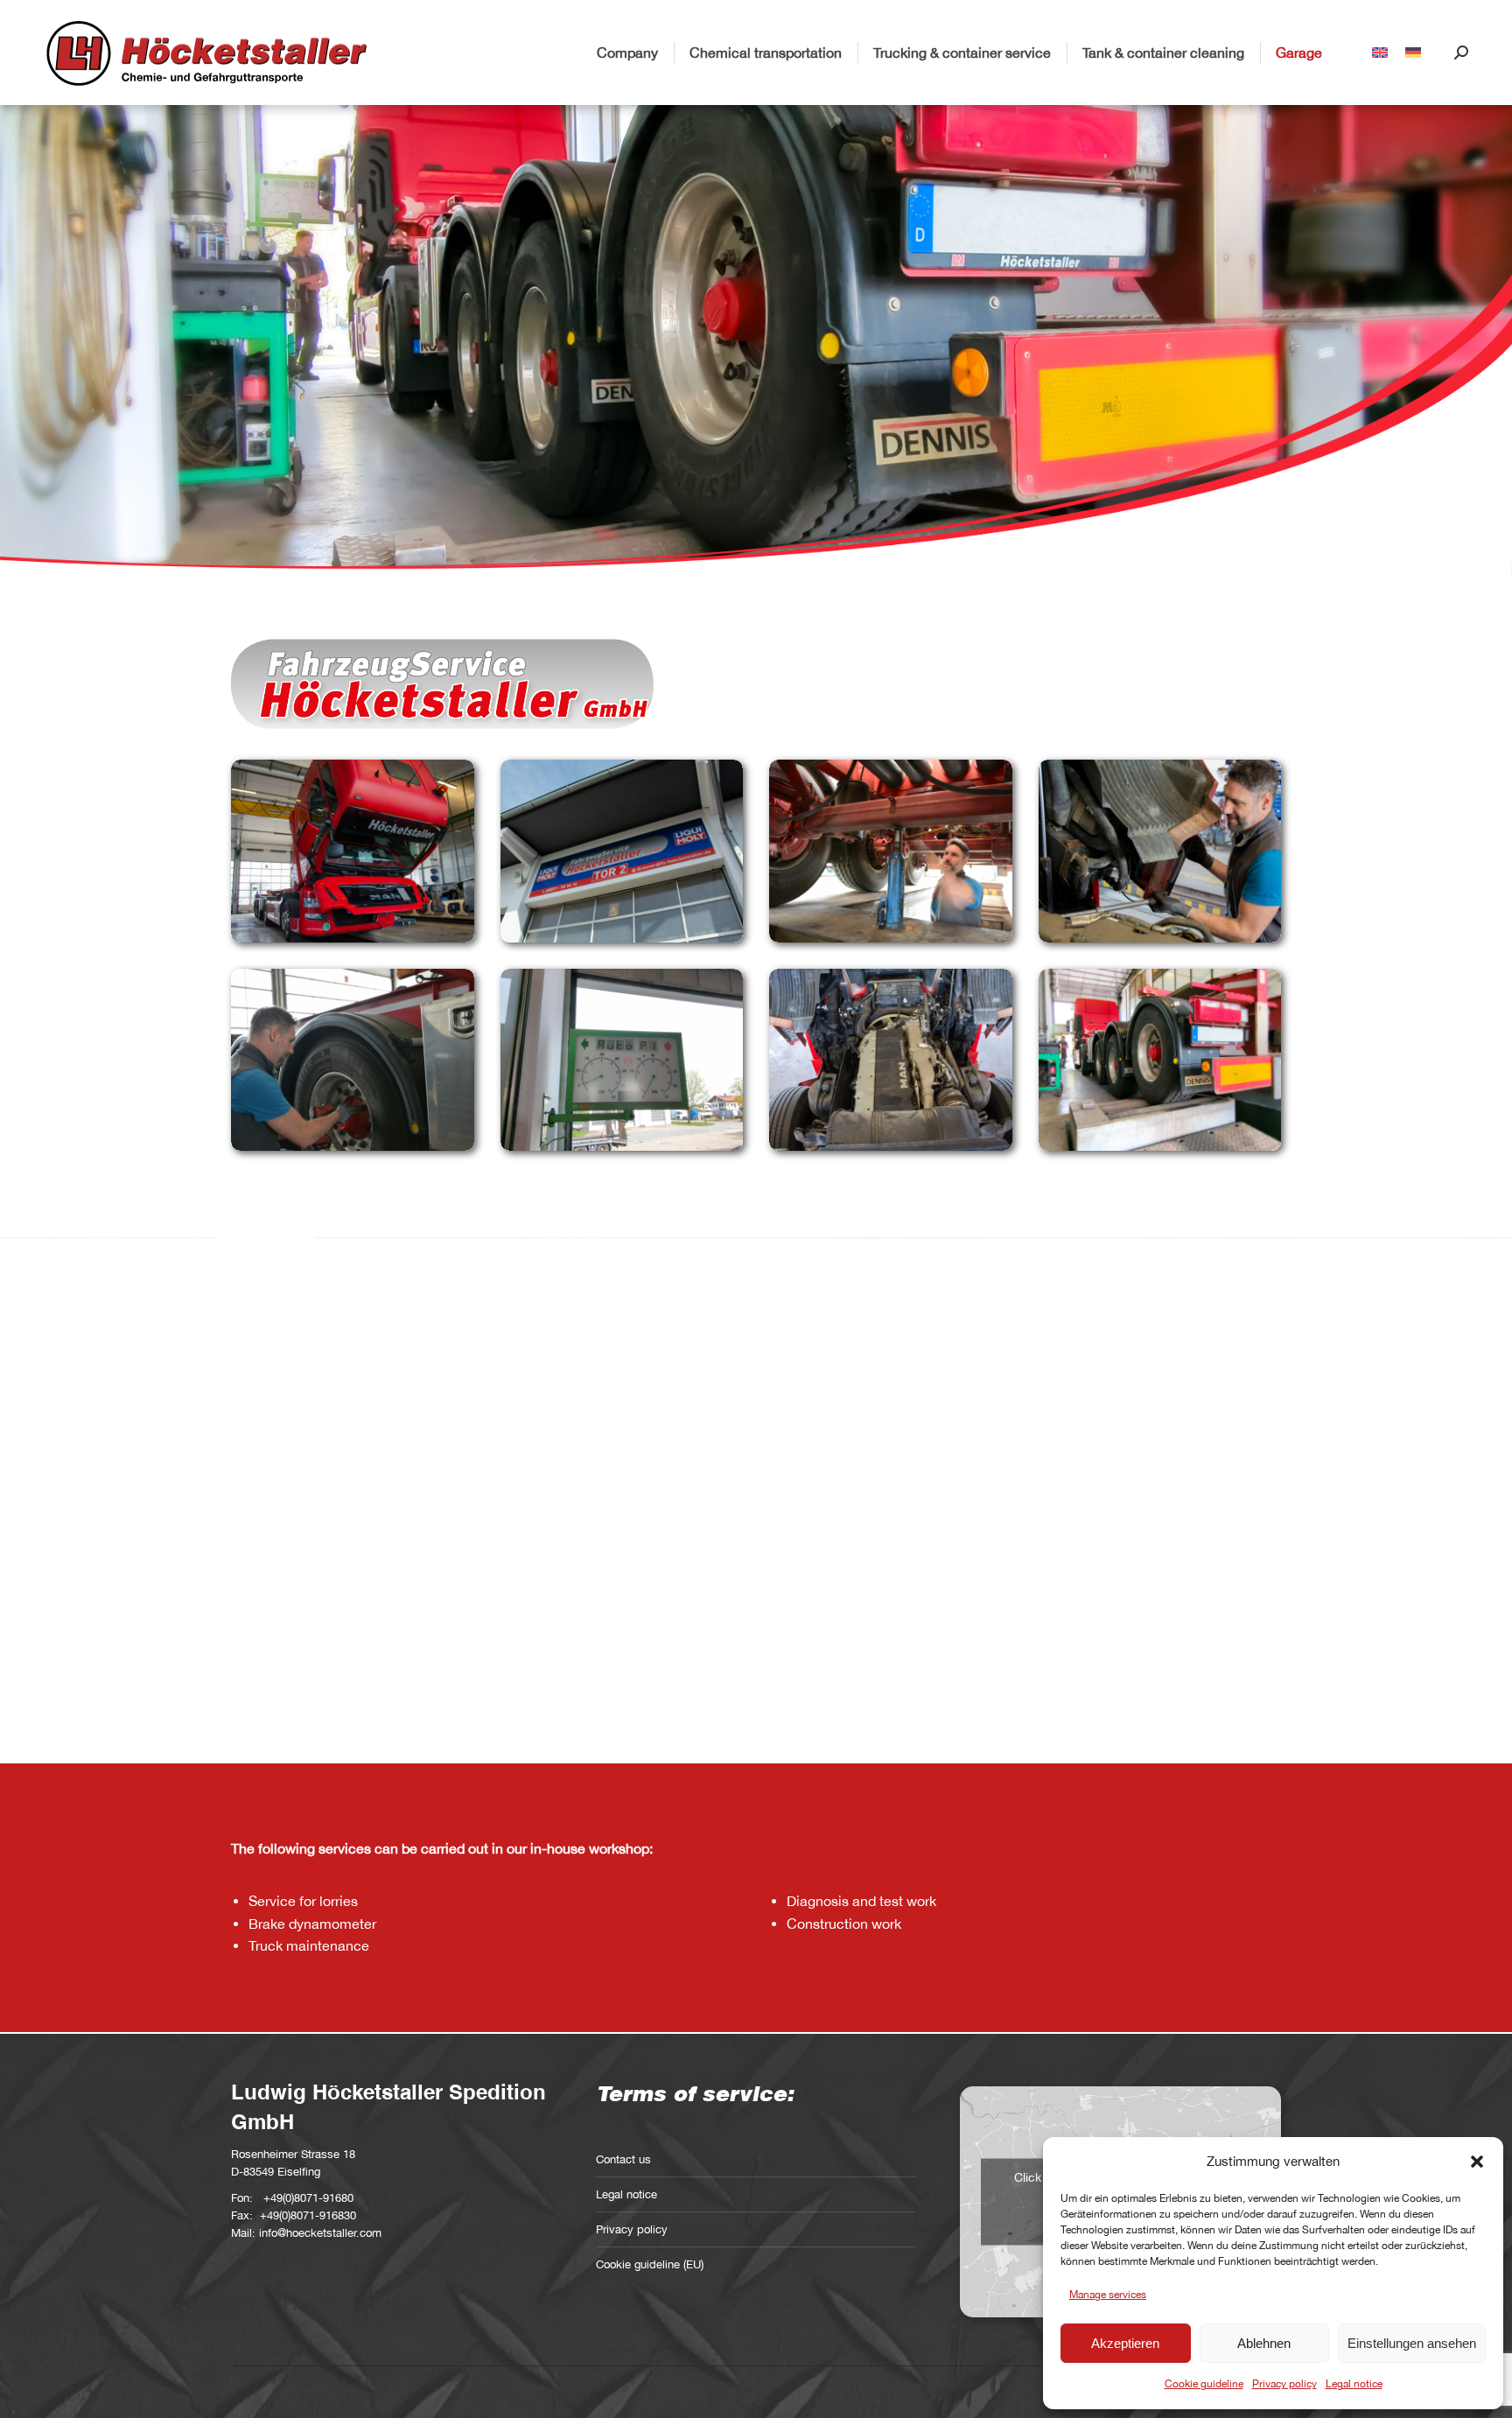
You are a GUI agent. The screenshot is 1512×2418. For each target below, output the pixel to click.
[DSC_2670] (1160, 851)
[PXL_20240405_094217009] (622, 1060)
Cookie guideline (1204, 2384)
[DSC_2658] (891, 1060)
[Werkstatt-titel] (1160, 1060)
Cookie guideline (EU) (650, 2264)
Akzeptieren (1125, 2343)
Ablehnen (1264, 2343)
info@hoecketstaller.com (320, 2233)
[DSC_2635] (622, 851)
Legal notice (1354, 2384)
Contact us (623, 2159)
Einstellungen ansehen (1412, 2343)
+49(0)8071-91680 (308, 2198)
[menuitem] (1380, 53)
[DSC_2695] (891, 851)
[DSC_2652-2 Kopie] (353, 851)
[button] (1477, 2162)
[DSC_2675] (353, 1060)
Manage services (1108, 2295)
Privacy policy (1284, 2384)
